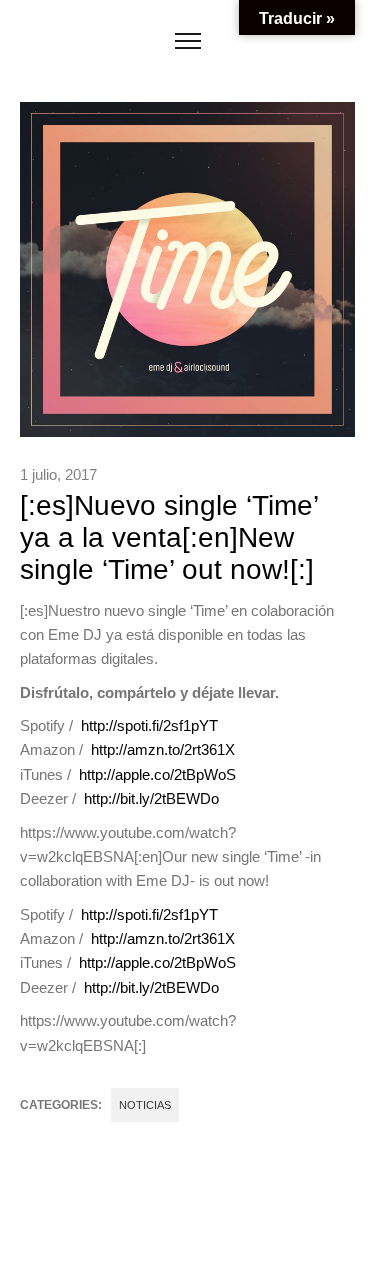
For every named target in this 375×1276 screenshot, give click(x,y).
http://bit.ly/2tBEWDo (151, 798)
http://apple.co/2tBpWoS (157, 774)
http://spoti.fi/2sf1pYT (149, 725)
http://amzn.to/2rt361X (163, 749)
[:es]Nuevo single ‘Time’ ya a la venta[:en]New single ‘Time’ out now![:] (169, 537)
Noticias (145, 1105)
